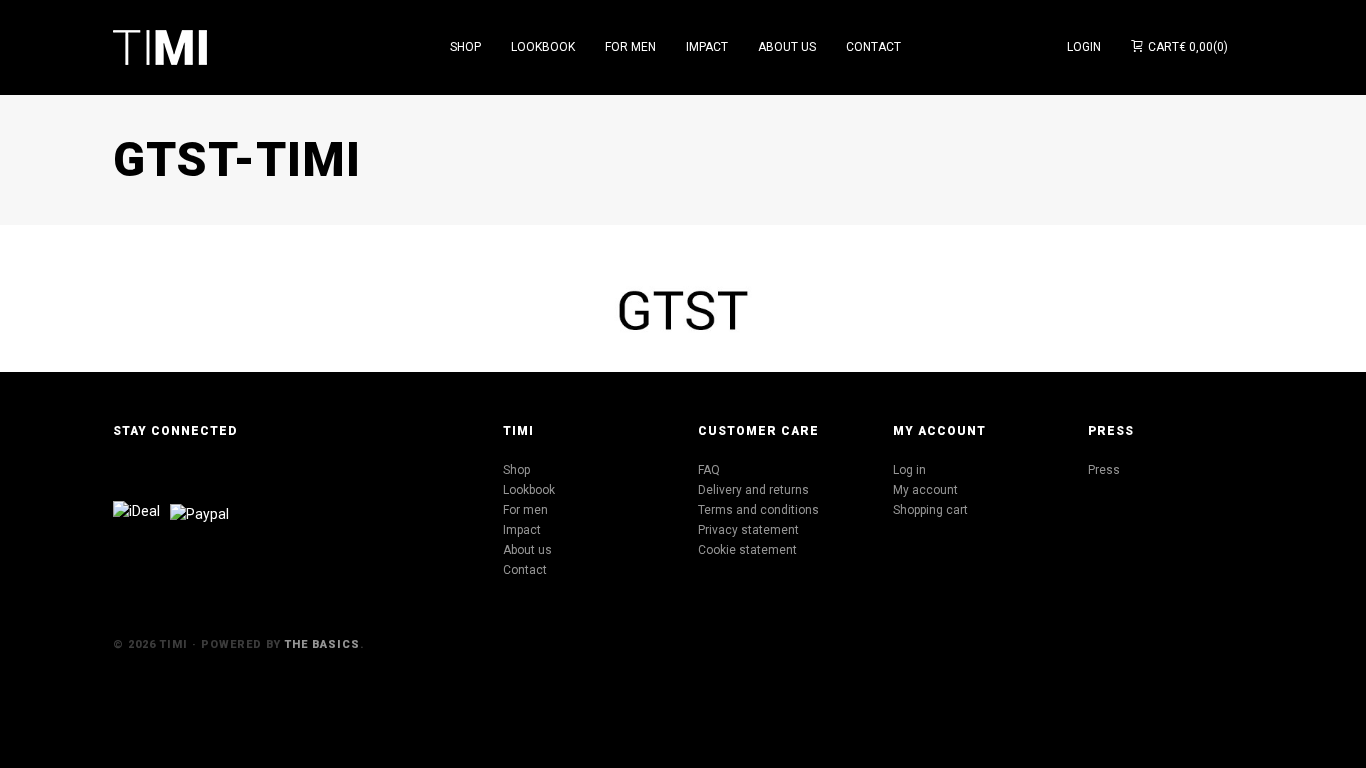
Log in (909, 470)
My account (925, 490)
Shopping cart (930, 510)
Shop (516, 470)
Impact (522, 530)
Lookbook (529, 490)
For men (525, 510)
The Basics (322, 644)
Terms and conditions (758, 510)
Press (1104, 470)
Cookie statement (747, 550)
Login (1084, 47)
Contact (525, 570)
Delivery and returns (753, 490)
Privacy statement (748, 530)
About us (527, 550)
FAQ (709, 470)
